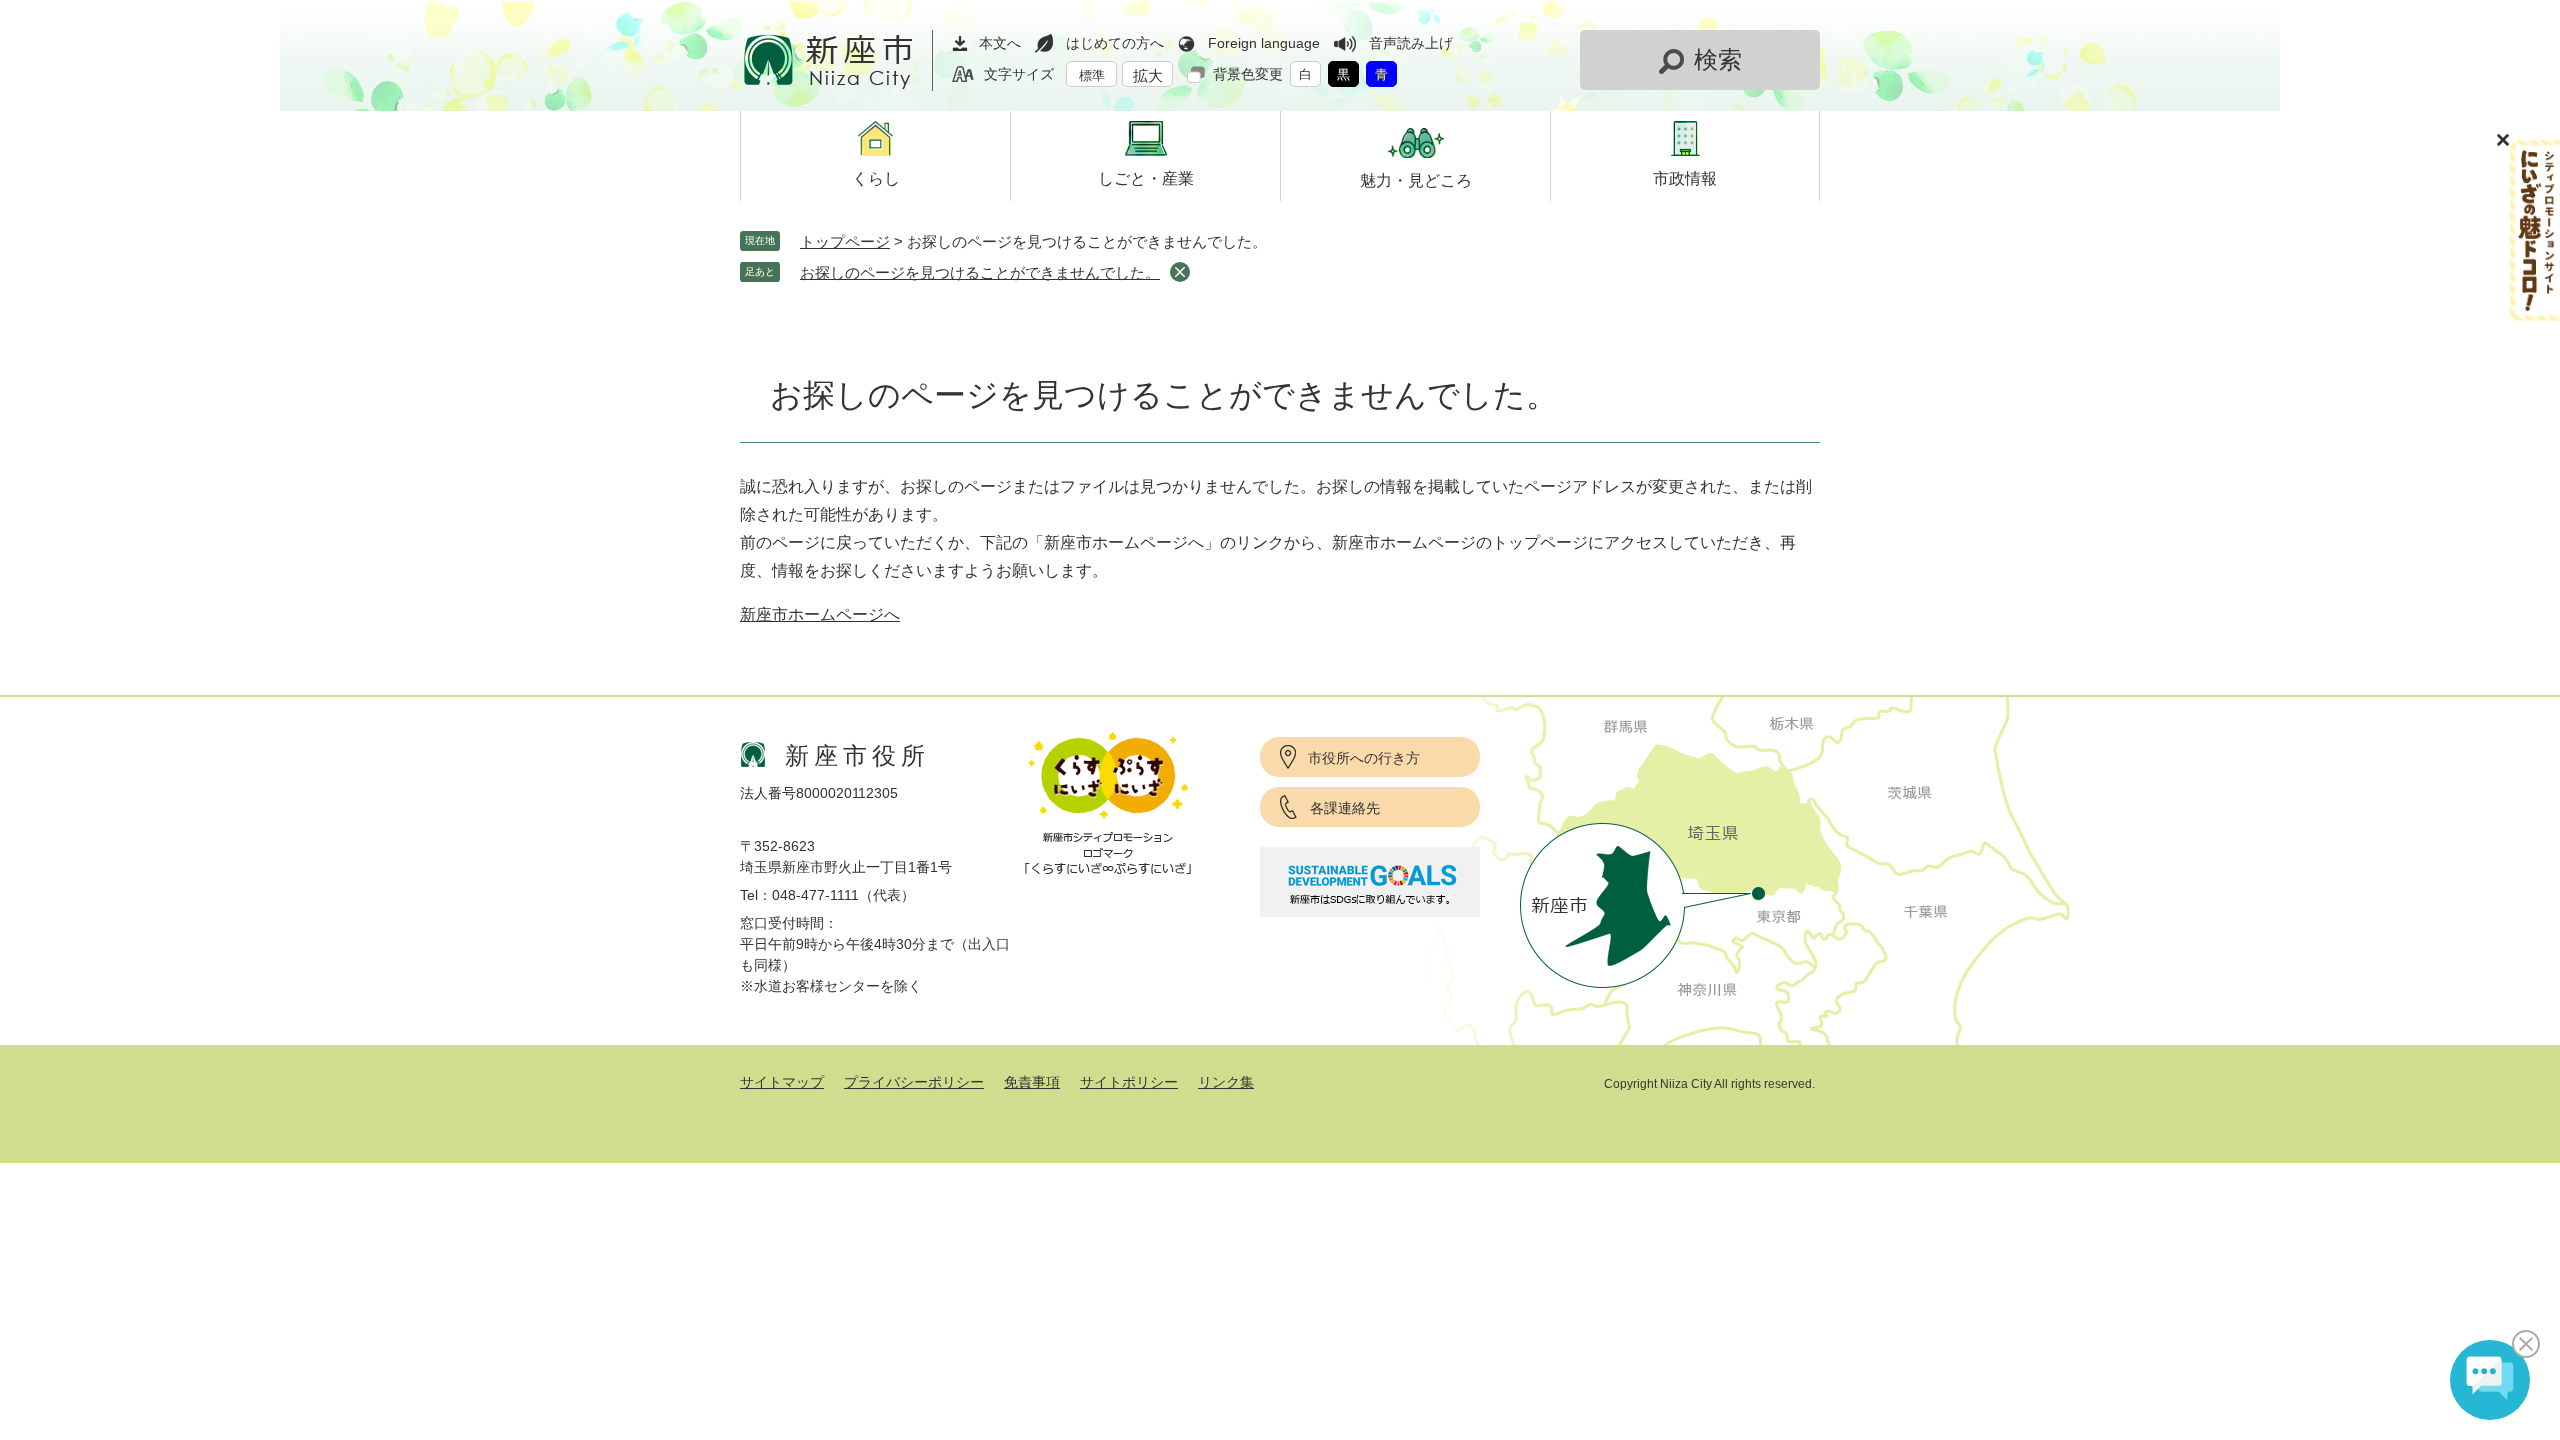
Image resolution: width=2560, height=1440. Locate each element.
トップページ (845, 241)
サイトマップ (782, 1082)
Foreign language (1264, 43)
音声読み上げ (1411, 43)
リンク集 (1226, 1082)
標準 (1092, 75)
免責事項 (1032, 1082)
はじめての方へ (1115, 43)
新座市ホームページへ (820, 614)
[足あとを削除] (1180, 272)
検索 (1718, 59)
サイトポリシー (1129, 1082)
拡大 (1148, 75)
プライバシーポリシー (914, 1082)
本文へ (1000, 43)
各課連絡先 (1345, 808)
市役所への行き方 (1364, 758)
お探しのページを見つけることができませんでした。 (980, 272)
